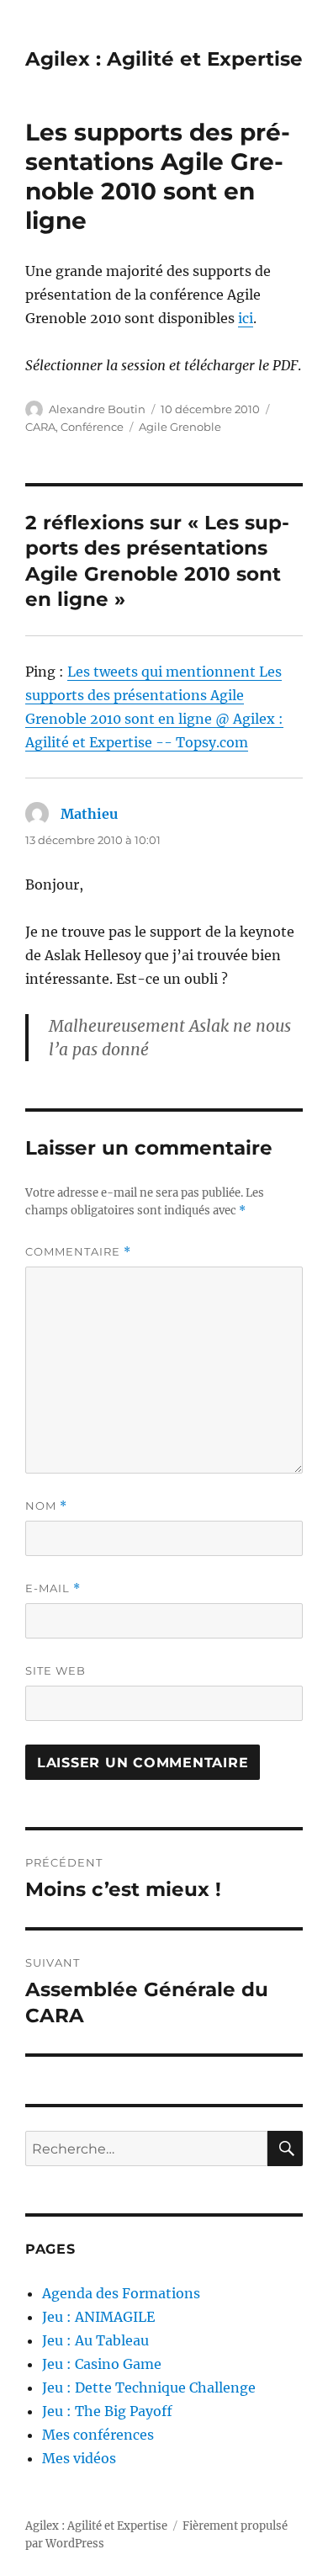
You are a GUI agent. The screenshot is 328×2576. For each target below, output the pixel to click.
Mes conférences (98, 2435)
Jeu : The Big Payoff (107, 2411)
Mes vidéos (79, 2458)
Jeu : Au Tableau (95, 2340)
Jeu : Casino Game (102, 2364)
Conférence (92, 427)
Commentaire (78, 1252)
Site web (56, 1670)
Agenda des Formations (121, 2293)
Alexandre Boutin (97, 409)
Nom (46, 1506)
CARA (40, 427)
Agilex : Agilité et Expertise (164, 59)
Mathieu (89, 814)
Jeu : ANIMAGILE (98, 2317)
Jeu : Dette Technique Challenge (149, 2387)
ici (246, 318)
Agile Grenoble (180, 427)
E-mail (53, 1588)
